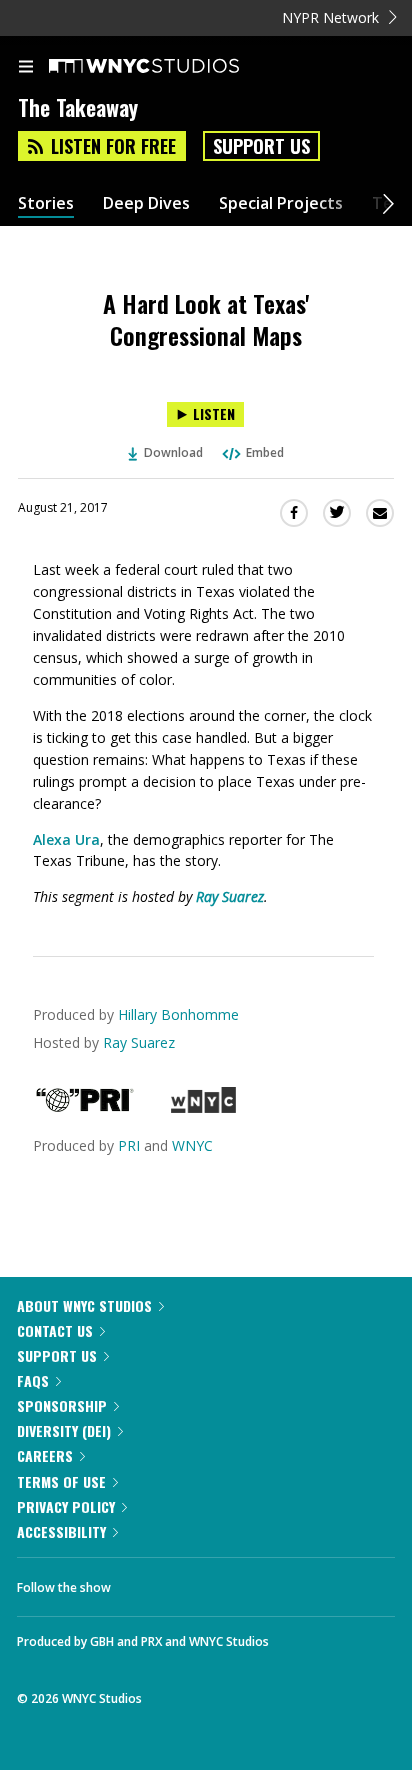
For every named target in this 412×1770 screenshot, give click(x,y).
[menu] (26, 68)
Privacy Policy (66, 1506)
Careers (45, 1455)
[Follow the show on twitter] (201, 1582)
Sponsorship (62, 1405)
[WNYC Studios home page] (169, 67)
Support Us (261, 146)
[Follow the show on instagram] (255, 1582)
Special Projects (281, 203)
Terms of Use (61, 1481)
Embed (265, 452)
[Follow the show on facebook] (146, 1582)
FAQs (33, 1380)
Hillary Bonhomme (178, 1014)
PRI (129, 1145)
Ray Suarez (230, 896)
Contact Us (55, 1330)
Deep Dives (146, 203)
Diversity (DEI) (64, 1430)
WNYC (192, 1145)
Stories (46, 203)
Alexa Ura (66, 839)
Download (173, 452)
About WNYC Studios (84, 1305)
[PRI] (85, 1107)
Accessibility (61, 1531)
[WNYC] (203, 1107)
